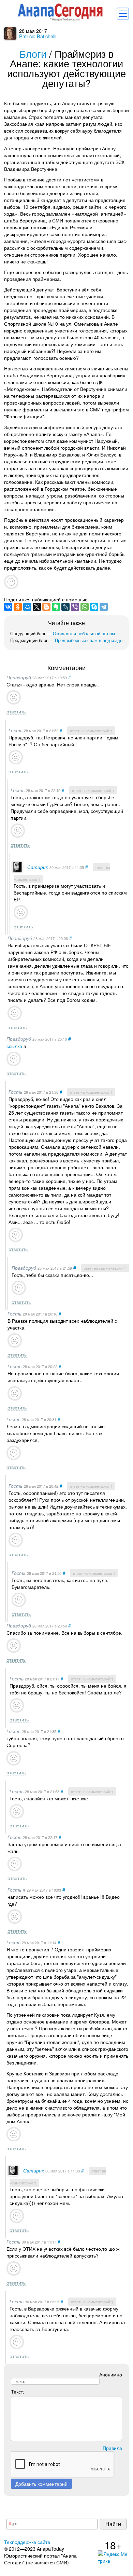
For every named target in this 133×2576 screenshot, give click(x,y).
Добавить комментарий (41, 2484)
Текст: (18, 2391)
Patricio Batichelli (38, 36)
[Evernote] (56, 607)
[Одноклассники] (18, 607)
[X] (37, 607)
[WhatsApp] (85, 607)
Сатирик (38, 867)
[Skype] (94, 607)
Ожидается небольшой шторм (84, 633)
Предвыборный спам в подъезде (89, 640)
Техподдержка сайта (27, 2542)
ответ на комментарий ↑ (91, 731)
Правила (112, 2448)
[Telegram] (104, 607)
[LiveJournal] (65, 607)
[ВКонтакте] (8, 607)
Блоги (33, 53)
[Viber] (75, 607)
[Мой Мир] (27, 607)
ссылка (14, 1046)
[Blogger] (46, 607)
